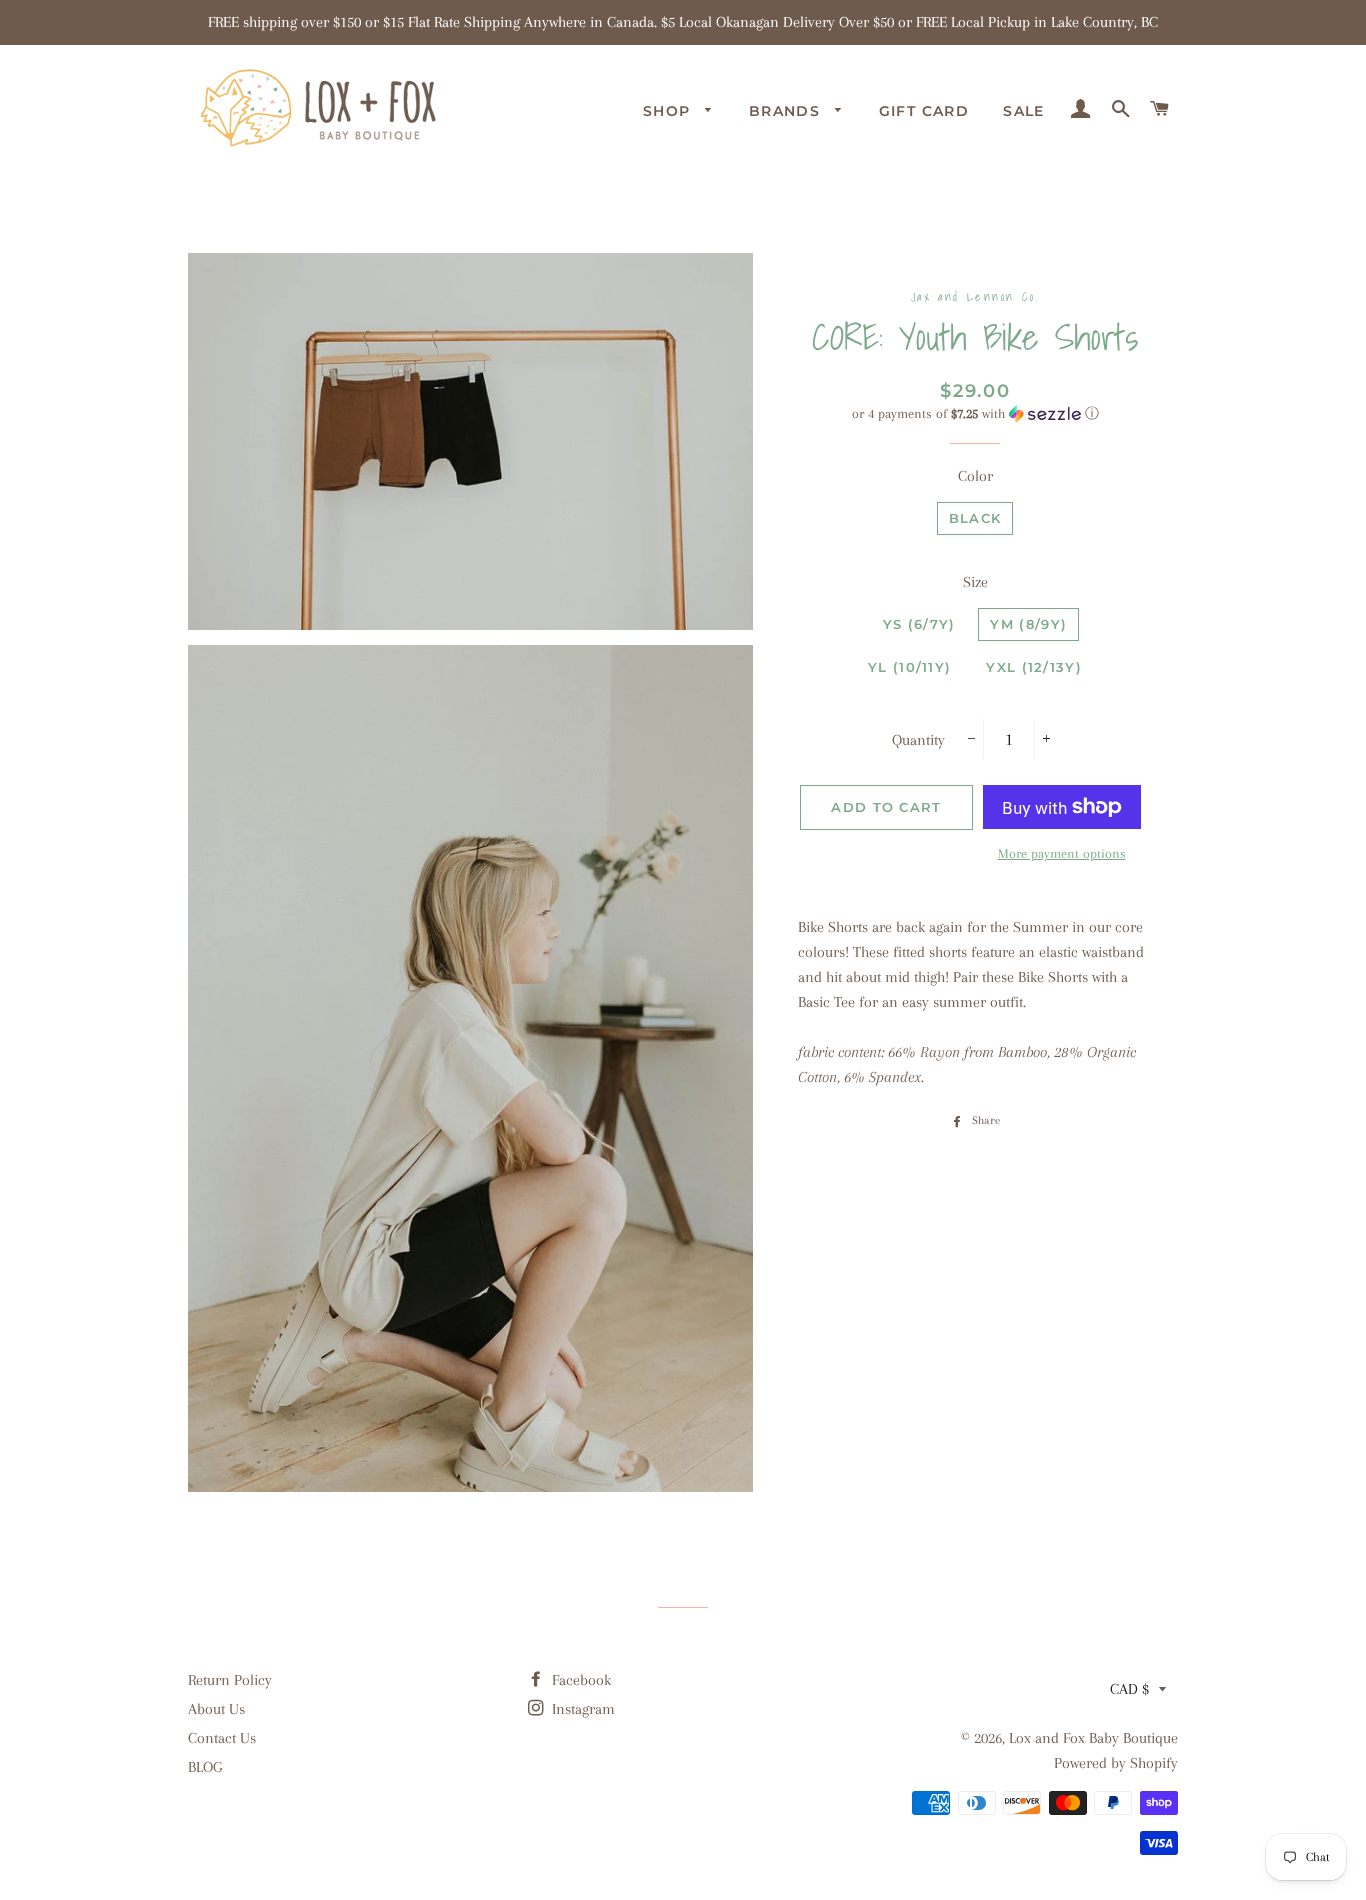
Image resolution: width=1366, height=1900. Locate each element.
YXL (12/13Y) (1034, 667)
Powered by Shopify (1116, 1763)
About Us (216, 1709)
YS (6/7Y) (919, 624)
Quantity (918, 740)
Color (975, 476)
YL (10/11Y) (909, 667)
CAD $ (1129, 1689)
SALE (1024, 111)
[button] (975, 414)
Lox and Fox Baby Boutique (1093, 1738)
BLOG (205, 1767)
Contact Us (222, 1738)
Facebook (579, 1680)
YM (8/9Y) (1028, 624)
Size (975, 582)
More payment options (1062, 853)
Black (975, 518)
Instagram (581, 1709)
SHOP (669, 111)
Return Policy (230, 1680)
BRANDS (787, 111)
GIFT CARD (924, 111)
